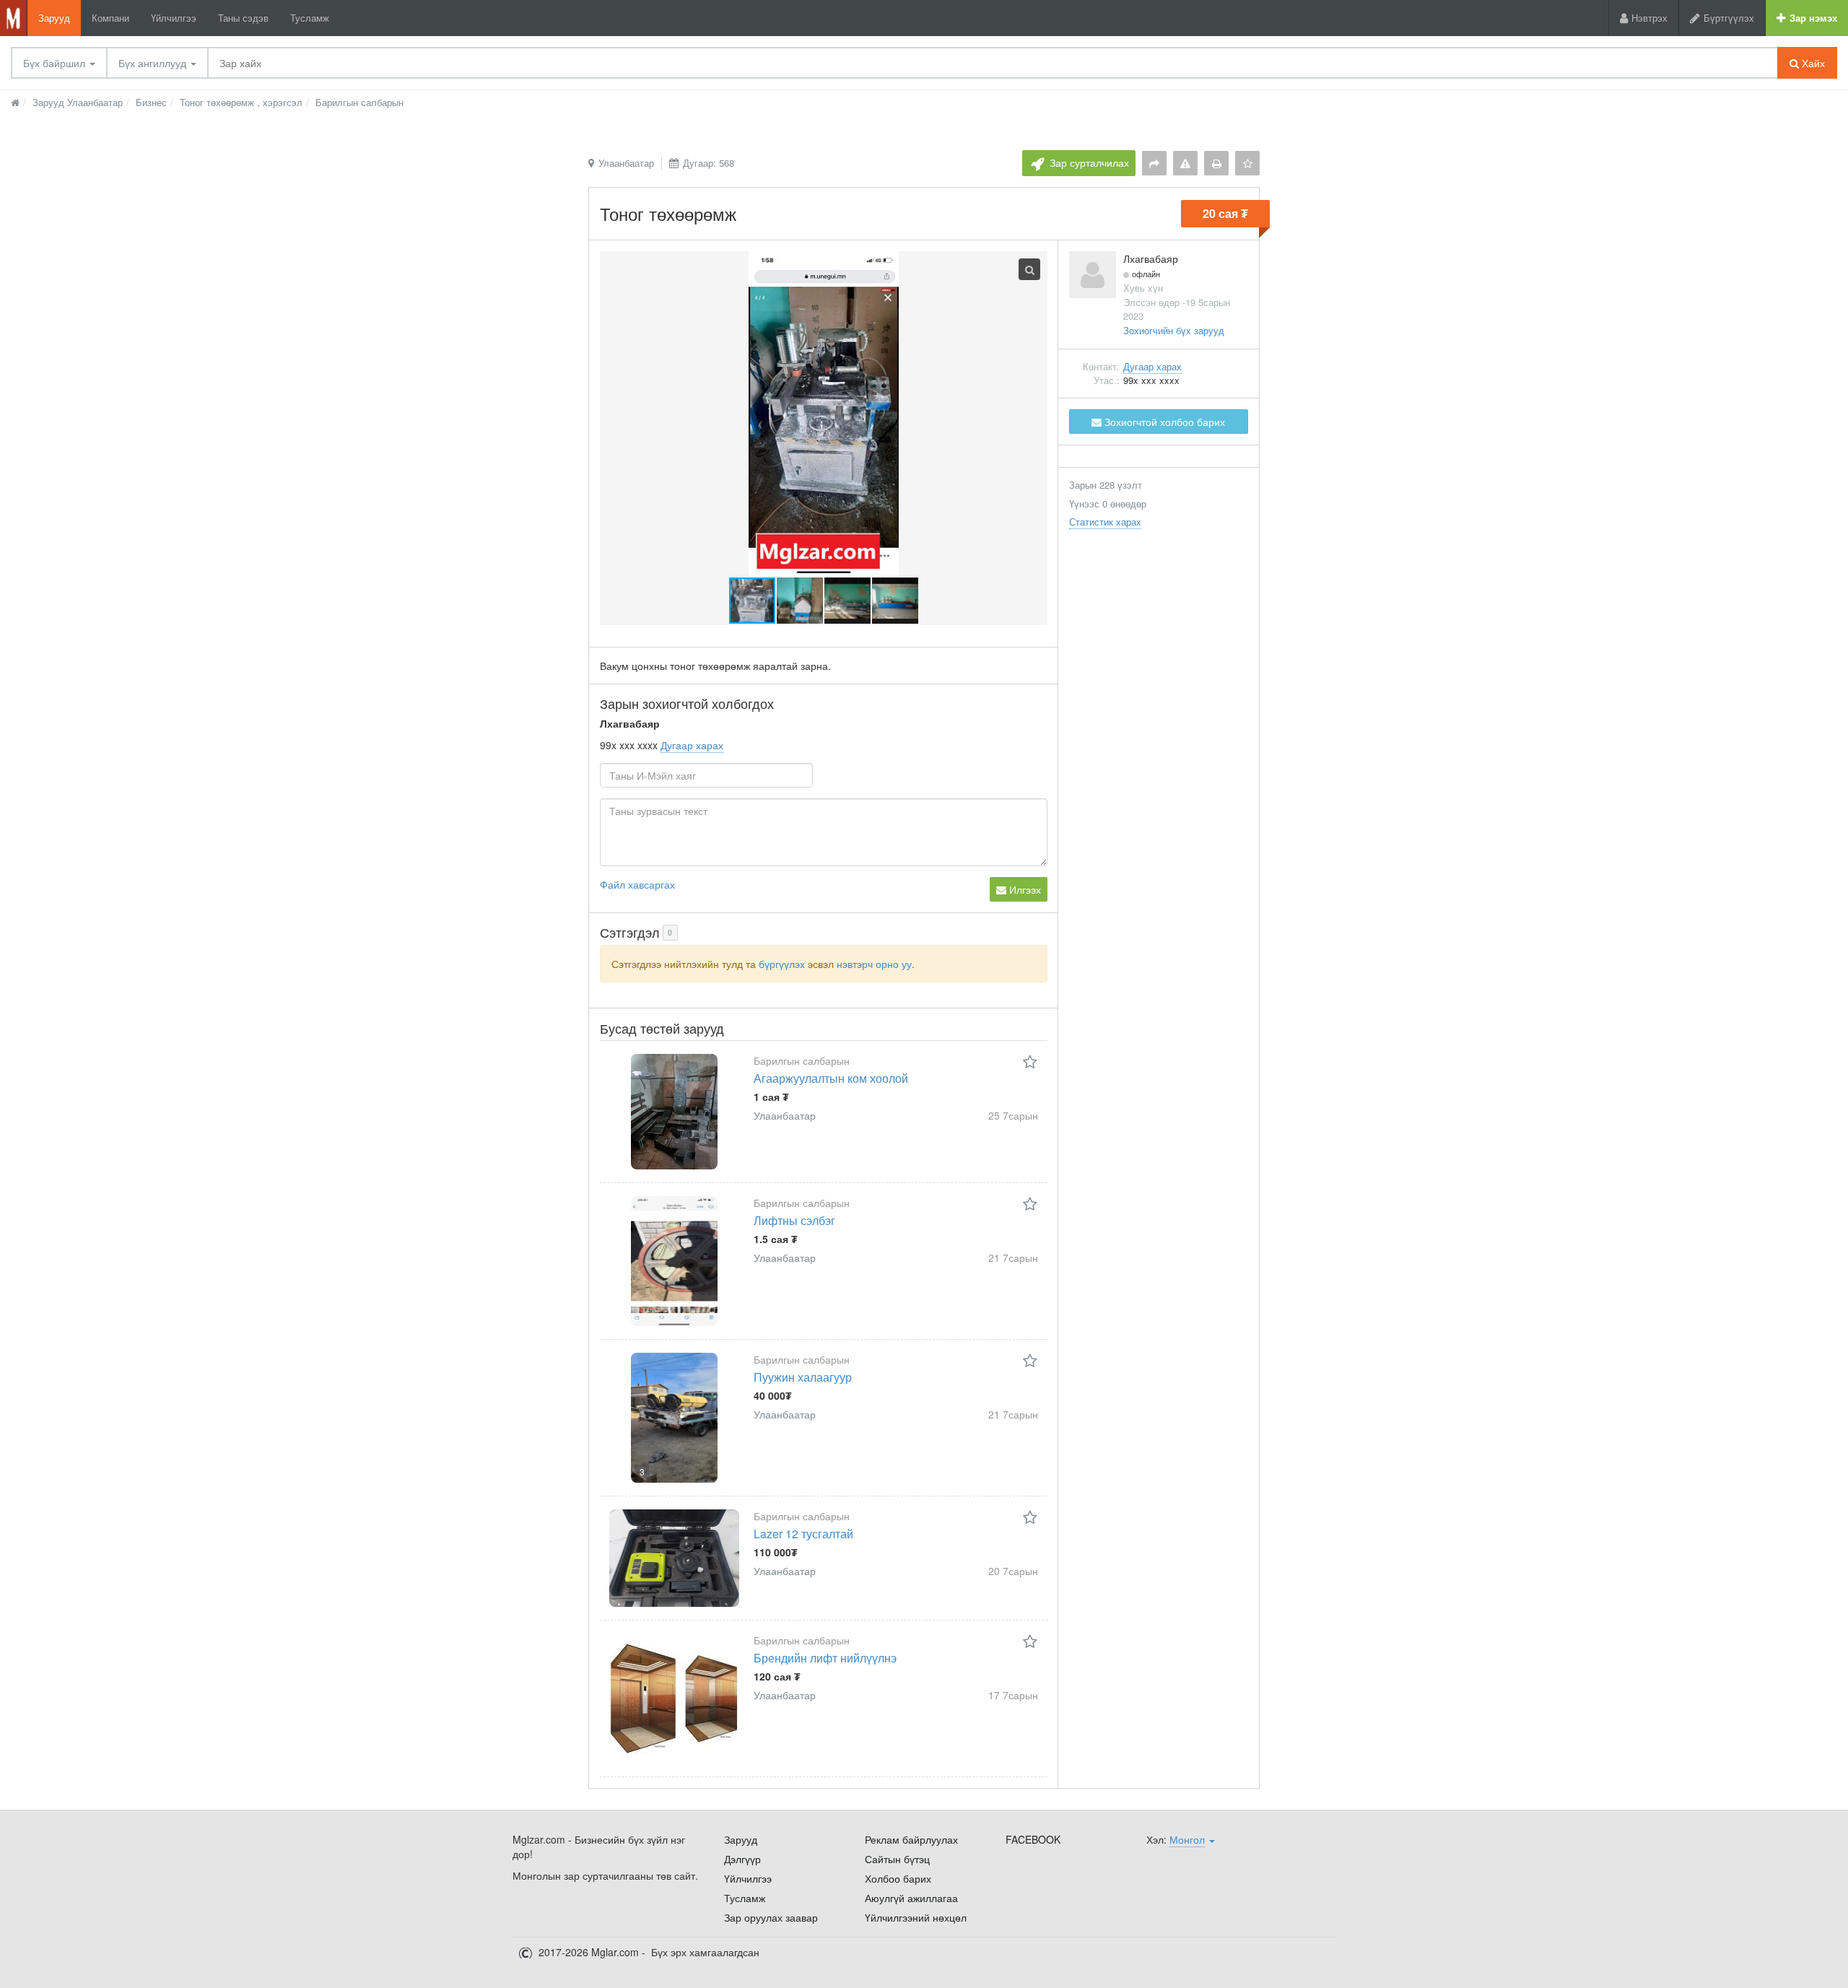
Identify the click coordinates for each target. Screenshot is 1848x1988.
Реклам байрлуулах (911, 1839)
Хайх (1812, 63)
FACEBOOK (1033, 1839)
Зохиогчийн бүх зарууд (1174, 330)
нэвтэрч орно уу (874, 964)
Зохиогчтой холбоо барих (1163, 422)
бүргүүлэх (782, 964)
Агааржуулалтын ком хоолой (831, 1078)
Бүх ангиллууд (154, 63)
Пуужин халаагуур (803, 1377)
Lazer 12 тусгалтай (803, 1534)
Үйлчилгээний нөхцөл (916, 1917)
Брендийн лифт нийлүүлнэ (825, 1658)
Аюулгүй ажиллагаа (911, 1898)
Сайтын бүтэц (897, 1859)
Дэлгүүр (742, 1859)
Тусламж (310, 18)
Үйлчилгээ (174, 18)
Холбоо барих (898, 1878)
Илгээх (1024, 889)
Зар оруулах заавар (771, 1917)
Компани (110, 18)
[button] (801, 601)
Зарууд (54, 18)
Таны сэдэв (243, 18)
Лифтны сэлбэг (794, 1220)
